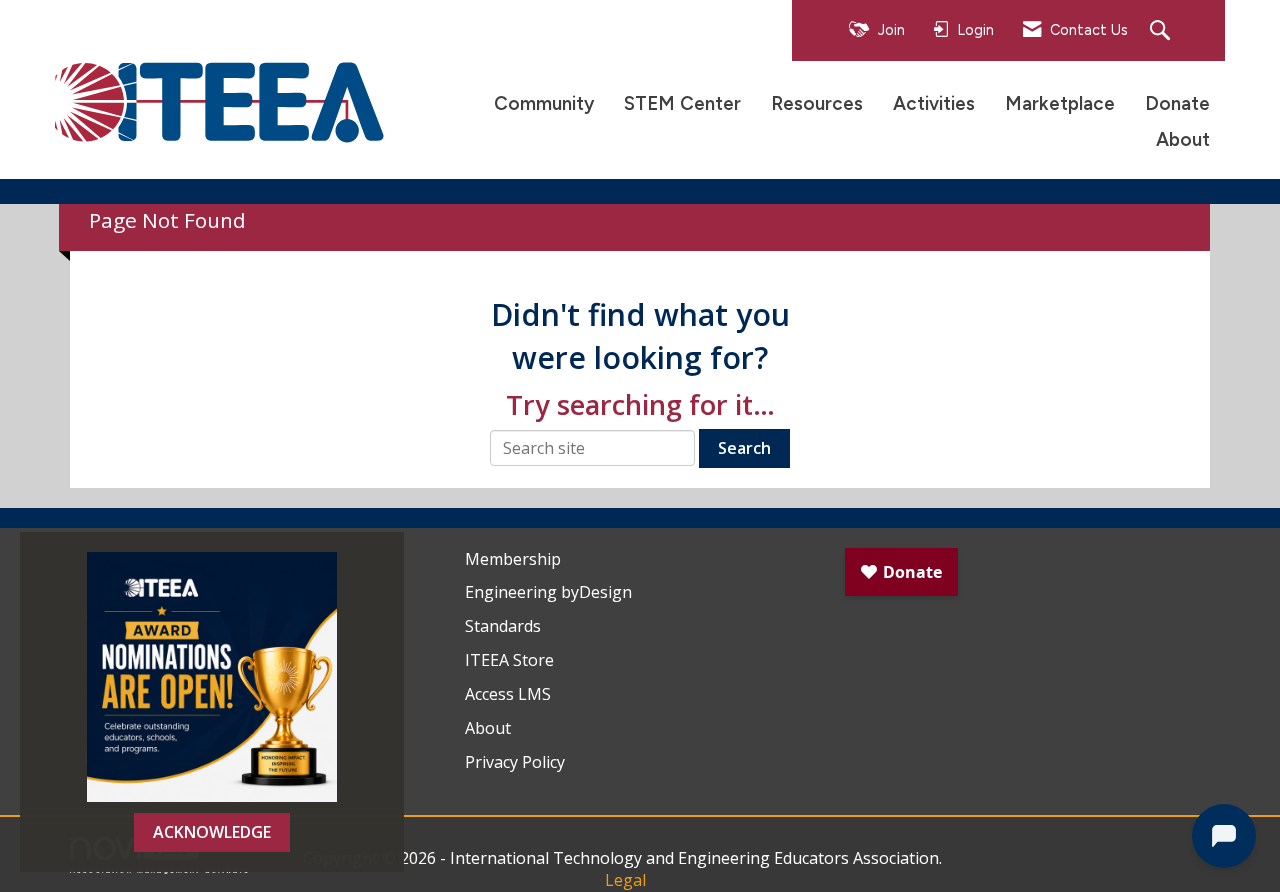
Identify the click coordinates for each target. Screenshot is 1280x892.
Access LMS (508, 694)
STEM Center (682, 103)
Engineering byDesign (548, 592)
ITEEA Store (509, 660)
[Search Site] (1162, 31)
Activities (934, 103)
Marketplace (1060, 103)
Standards (503, 626)
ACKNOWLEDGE (212, 832)
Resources (817, 103)
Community (544, 103)
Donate (1177, 103)
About (1183, 139)
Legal (625, 880)
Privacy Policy (515, 762)
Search (744, 448)
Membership (513, 559)
